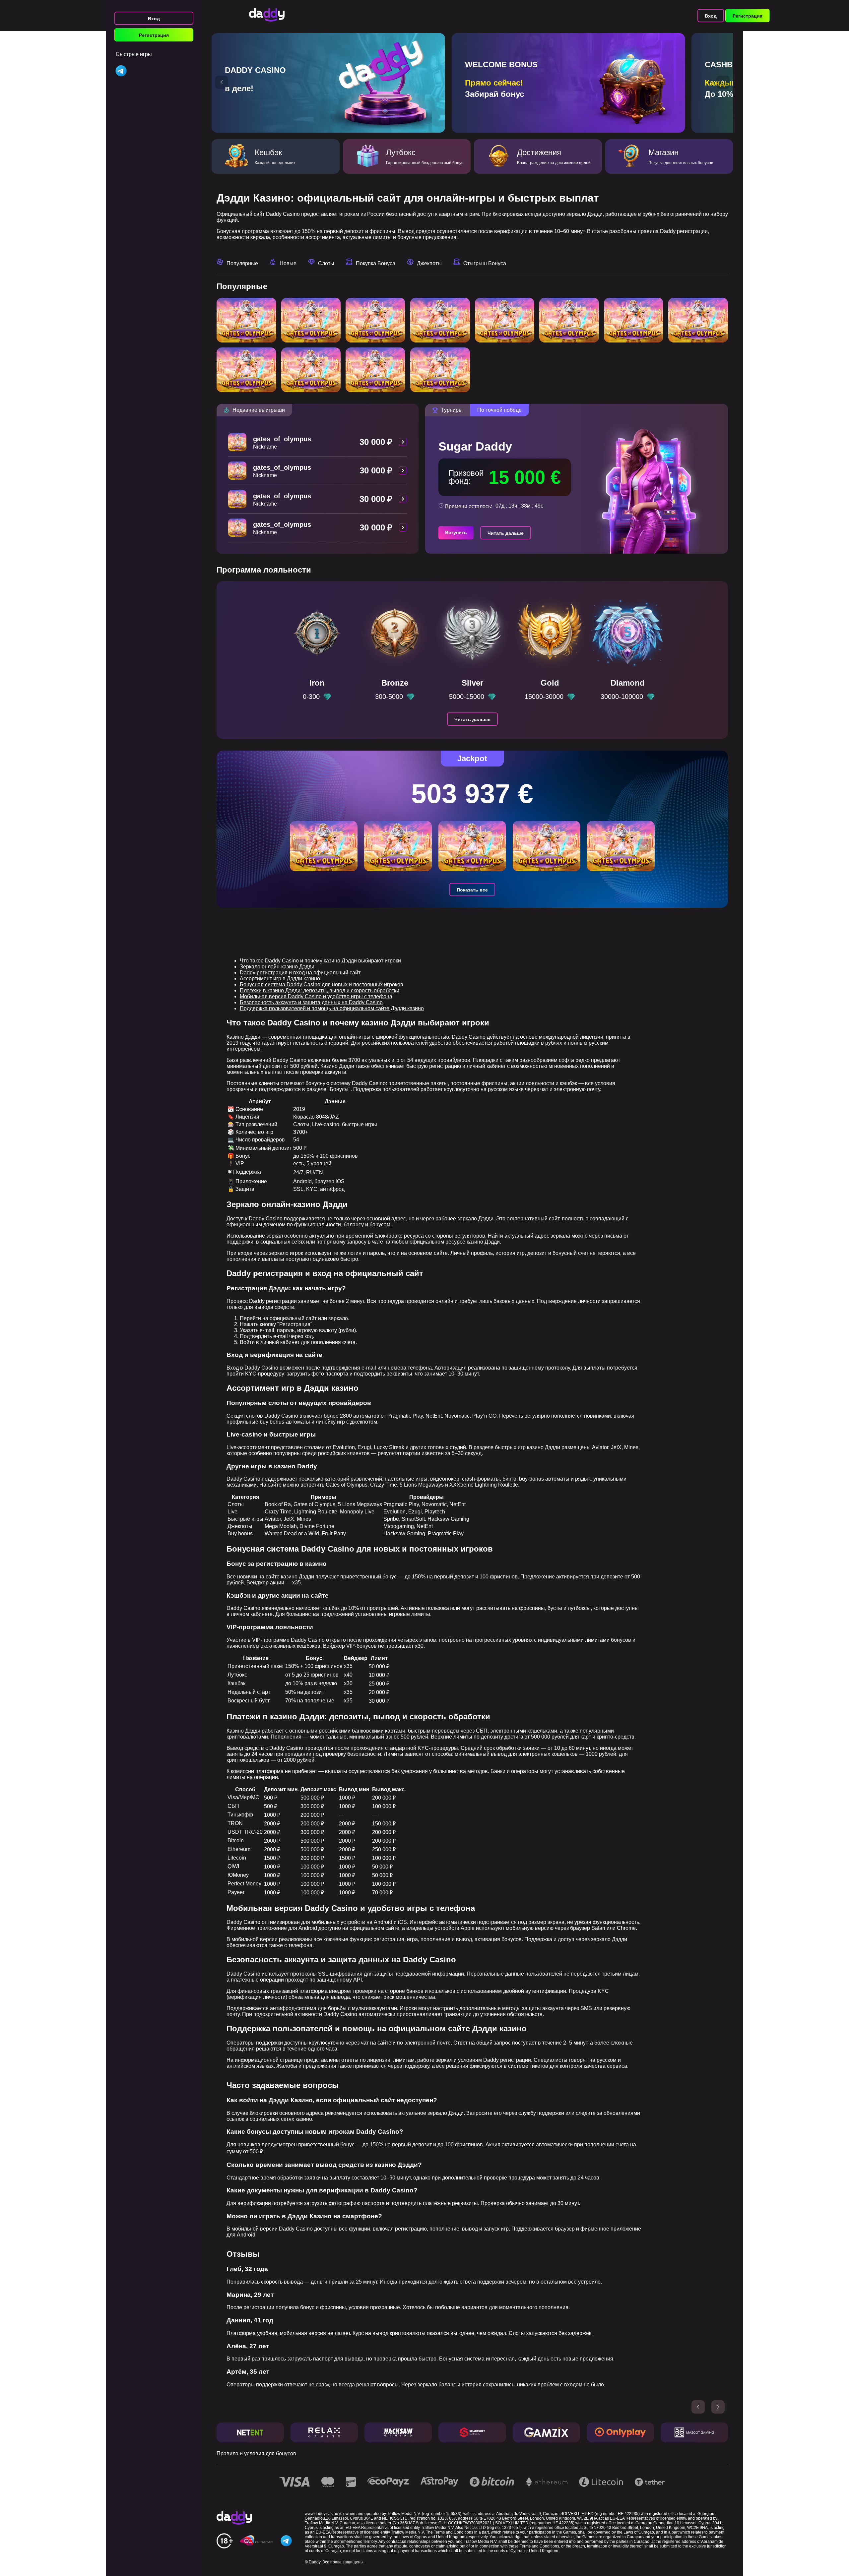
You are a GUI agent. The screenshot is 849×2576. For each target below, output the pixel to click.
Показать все (472, 890)
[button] (222, 82)
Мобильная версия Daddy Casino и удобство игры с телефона (316, 996)
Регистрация (154, 35)
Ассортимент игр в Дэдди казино (280, 979)
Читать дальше (506, 533)
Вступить (456, 532)
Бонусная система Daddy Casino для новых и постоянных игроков (322, 984)
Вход (154, 19)
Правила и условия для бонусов (256, 2453)
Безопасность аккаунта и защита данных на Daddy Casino (311, 1002)
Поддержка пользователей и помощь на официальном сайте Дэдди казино (332, 1008)
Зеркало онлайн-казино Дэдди (277, 967)
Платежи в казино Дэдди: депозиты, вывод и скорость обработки (320, 990)
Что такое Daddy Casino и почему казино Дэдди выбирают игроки (320, 961)
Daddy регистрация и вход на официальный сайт (300, 973)
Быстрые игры (134, 54)
